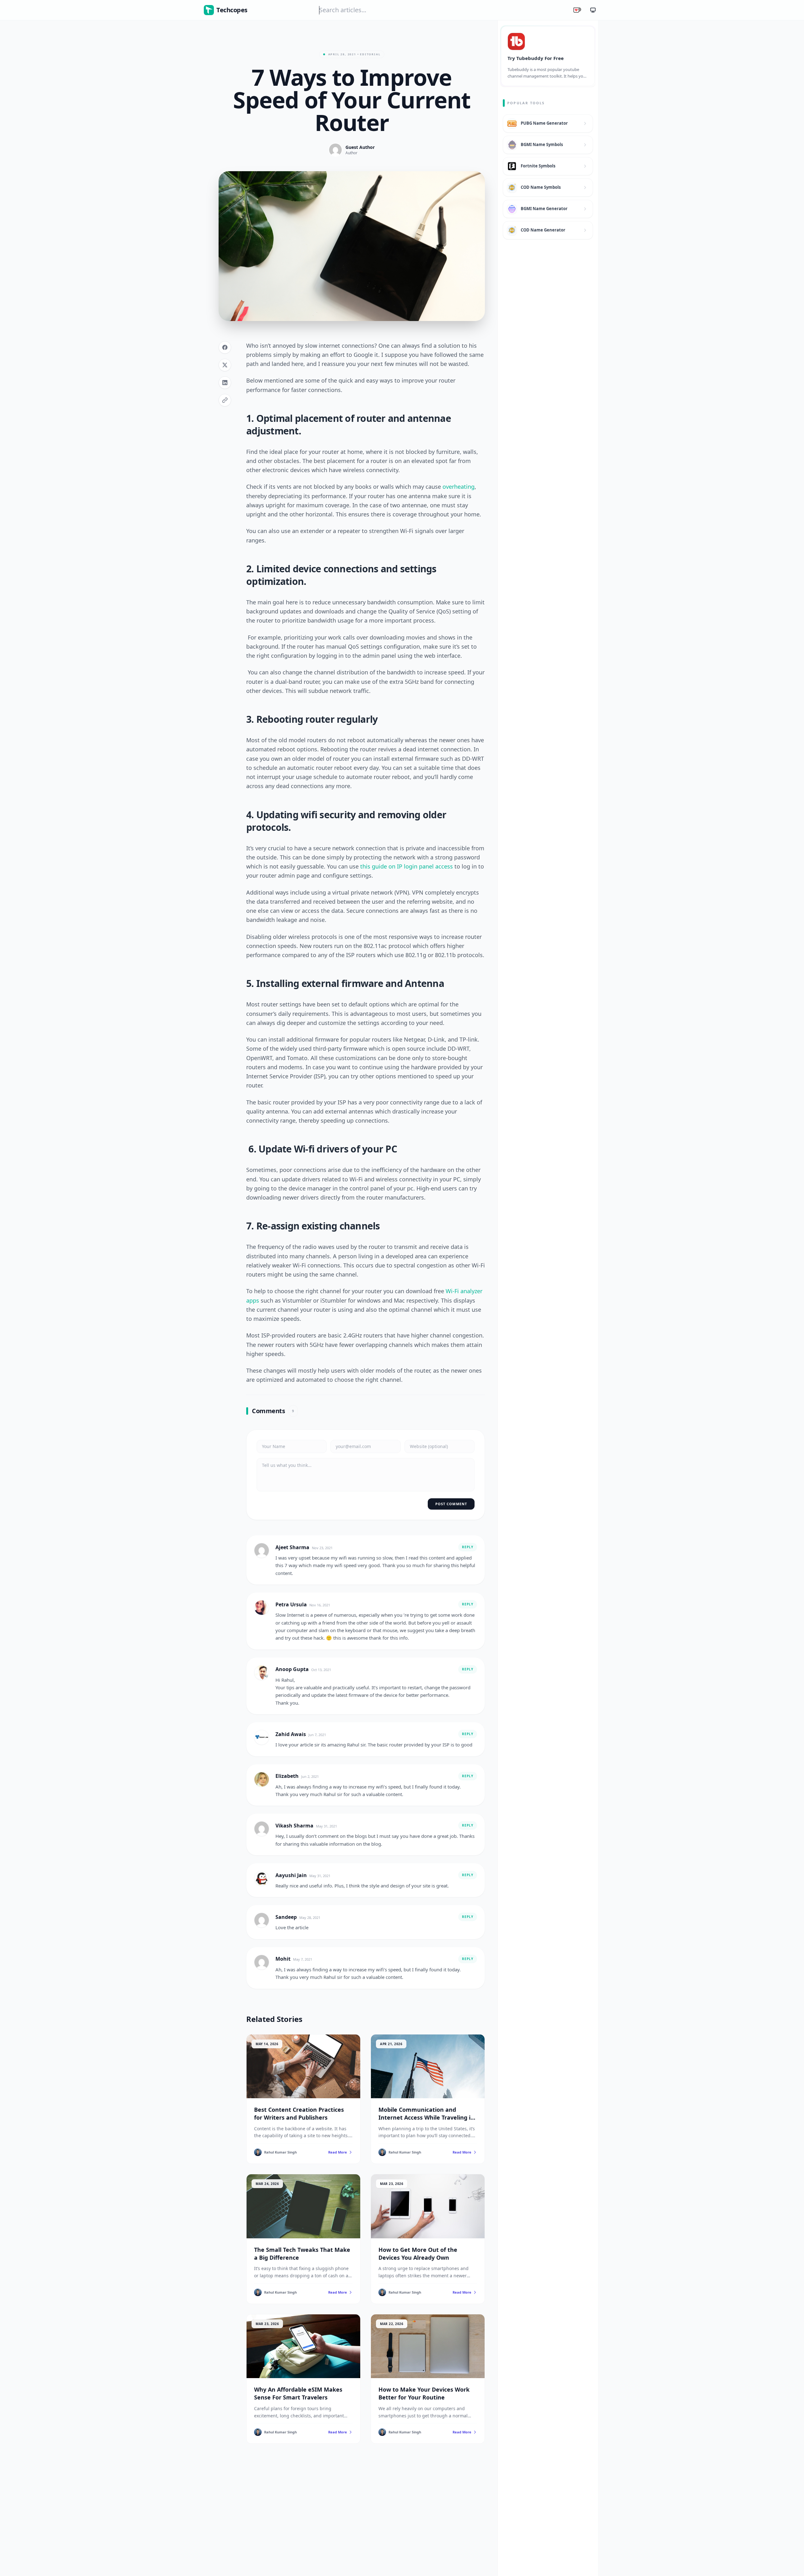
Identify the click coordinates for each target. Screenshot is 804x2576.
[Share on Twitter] (225, 365)
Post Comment (451, 1504)
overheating (459, 487)
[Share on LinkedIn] (225, 383)
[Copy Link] (225, 400)
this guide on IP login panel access (407, 866)
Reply (468, 1547)
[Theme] (593, 10)
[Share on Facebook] (225, 347)
